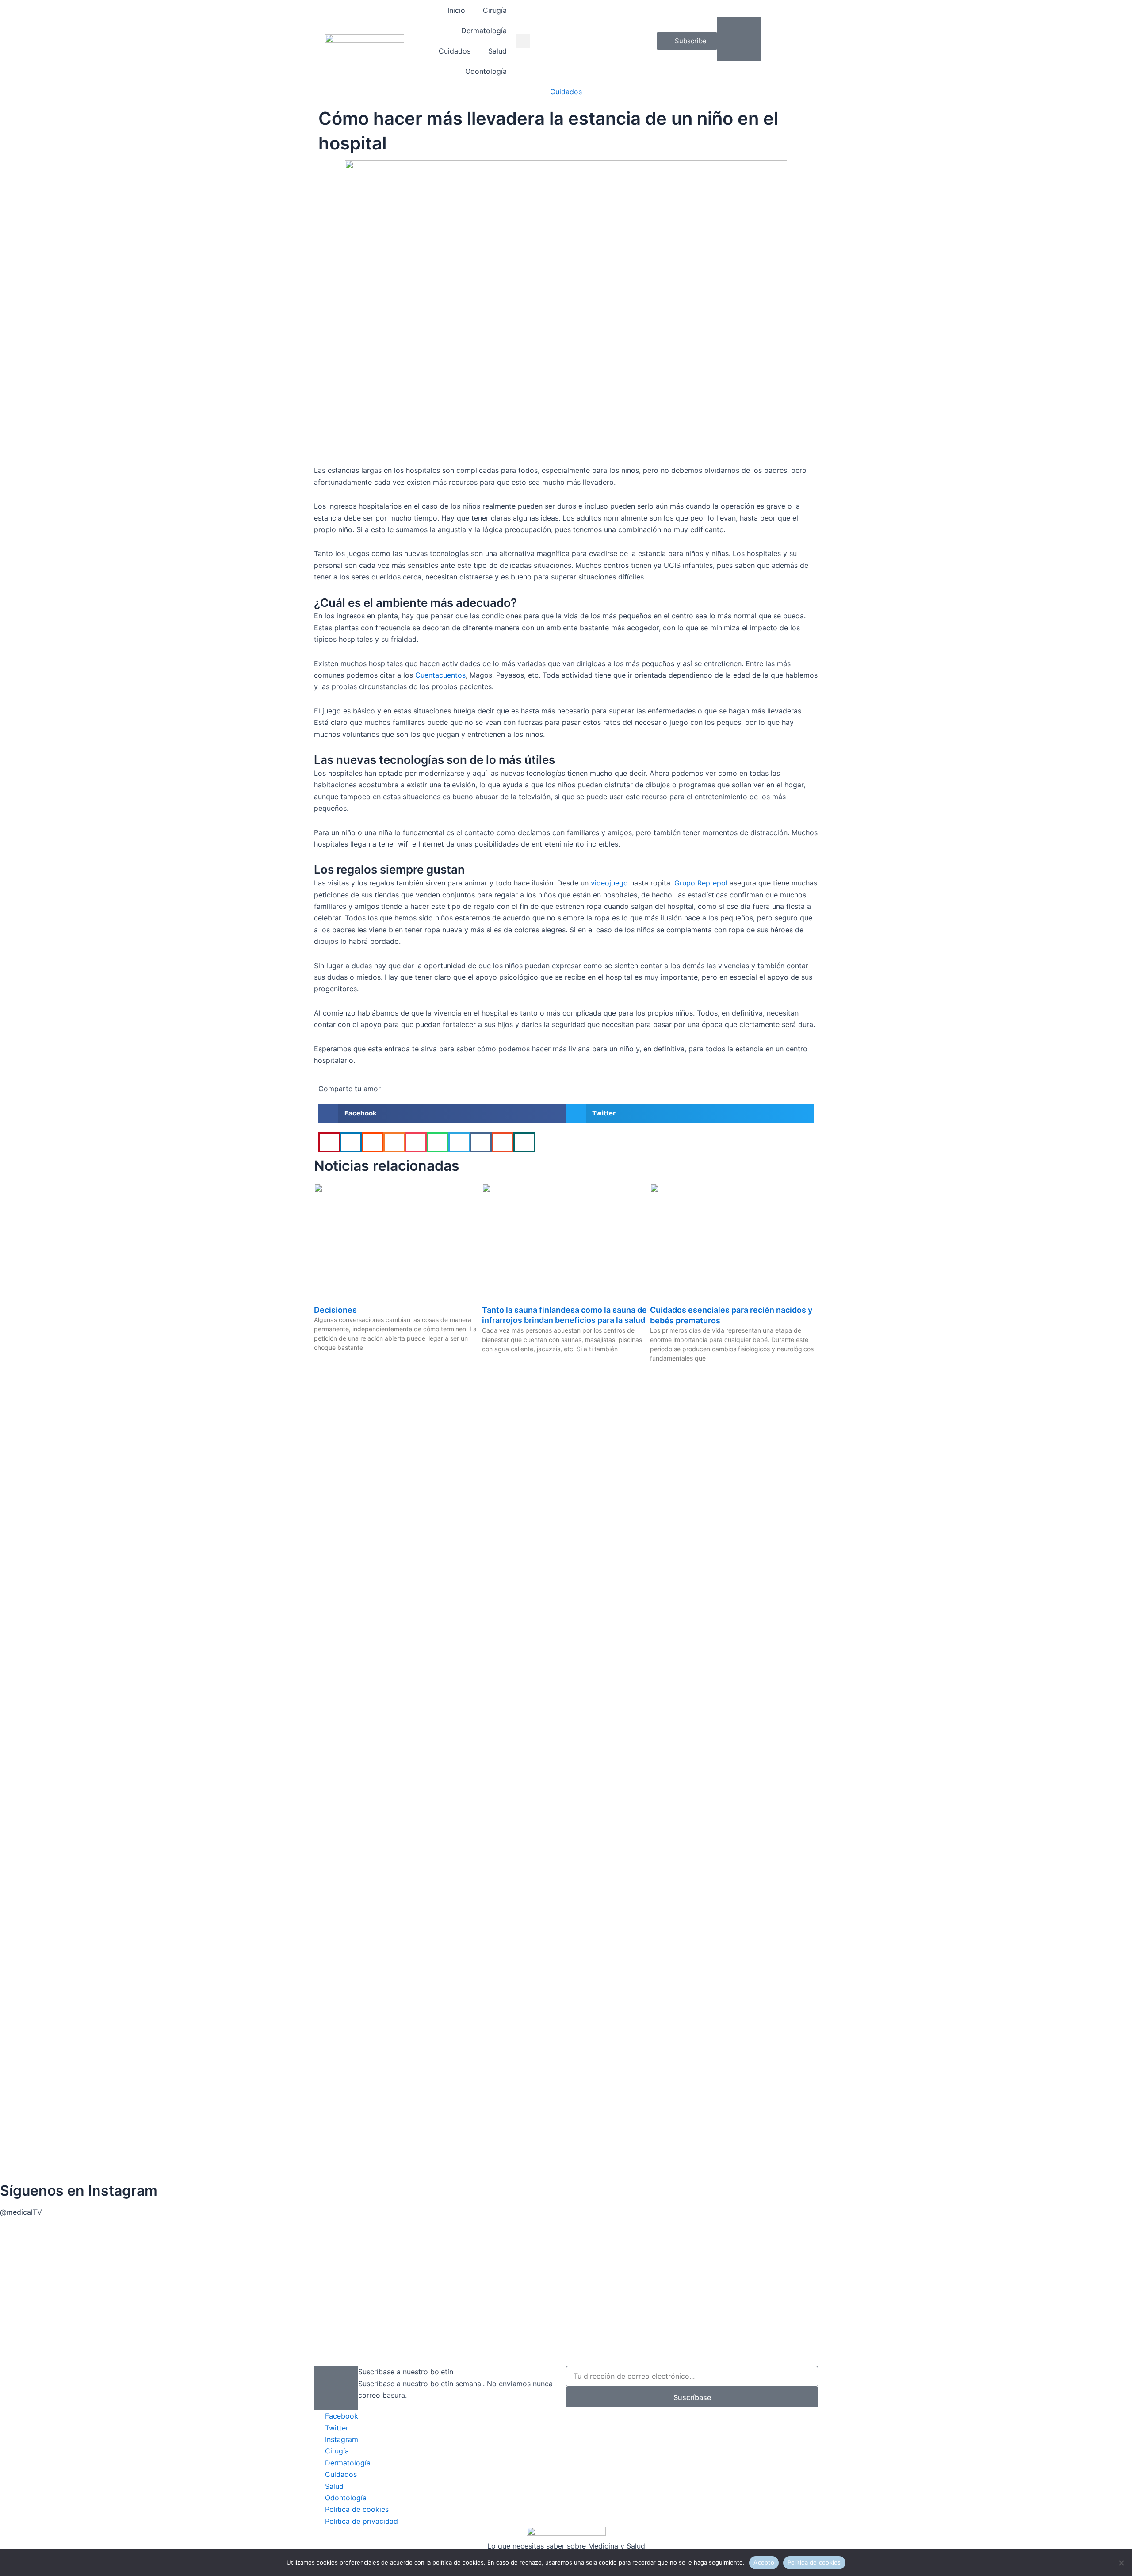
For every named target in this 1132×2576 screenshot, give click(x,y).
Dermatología (484, 31)
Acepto (764, 2562)
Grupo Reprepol (701, 883)
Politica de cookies (814, 2562)
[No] (1121, 2563)
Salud (497, 51)
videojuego (608, 883)
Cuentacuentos (440, 675)
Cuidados (455, 51)
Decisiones (335, 1310)
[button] (523, 41)
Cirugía (495, 10)
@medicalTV (21, 2212)
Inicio (456, 10)
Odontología (486, 71)
